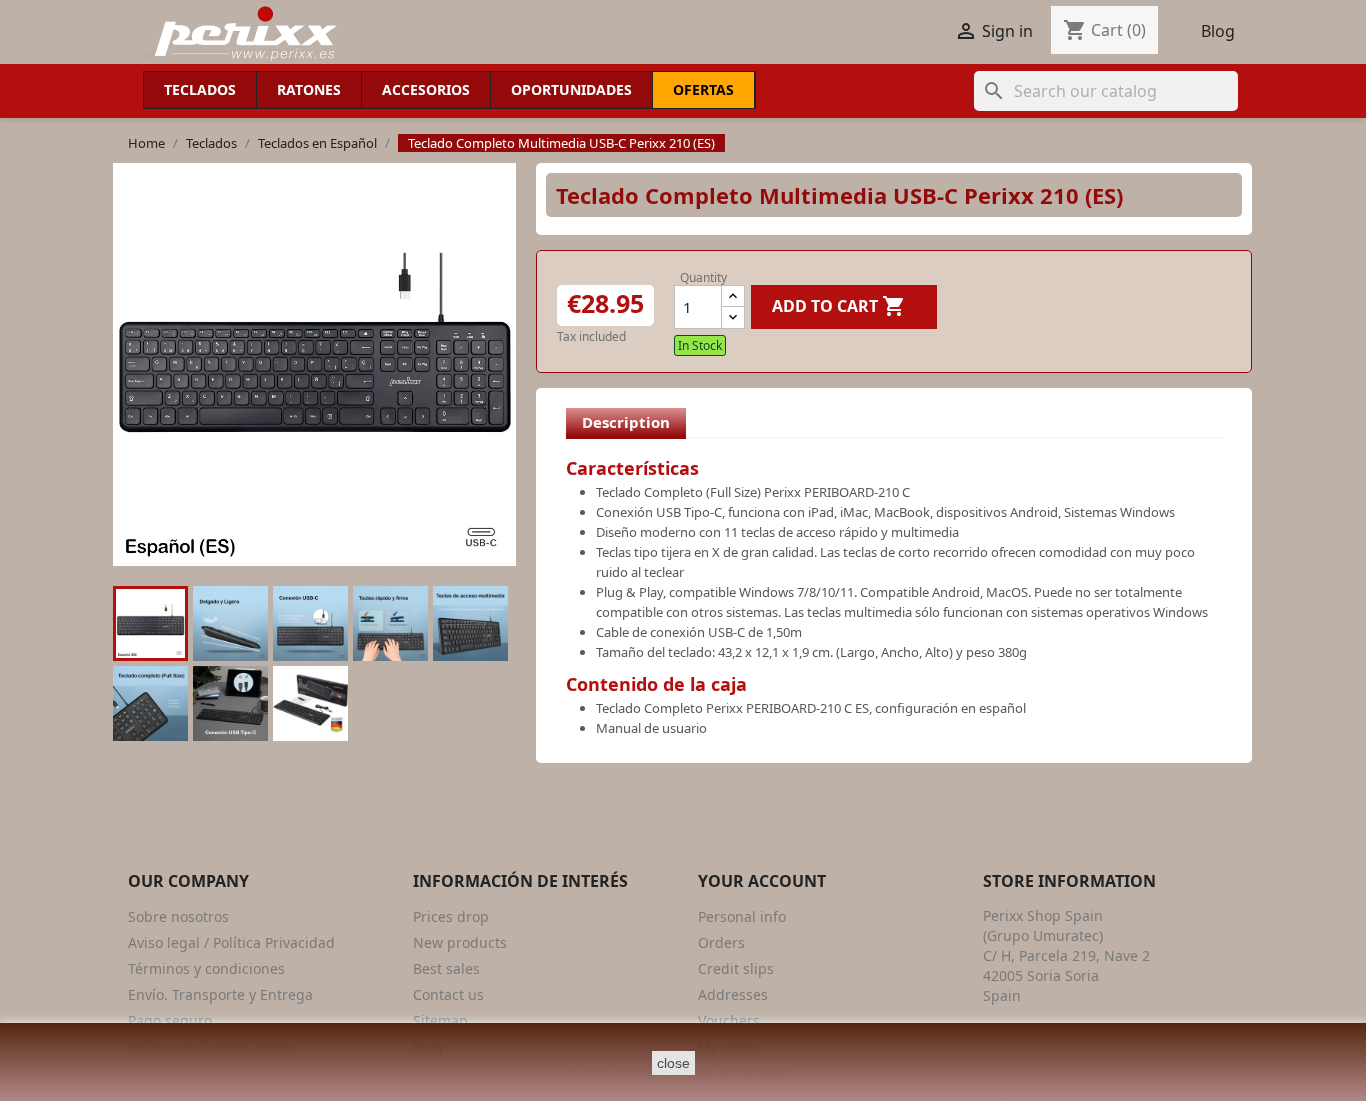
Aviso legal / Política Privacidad (231, 942)
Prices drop (451, 916)
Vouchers (729, 1020)
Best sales (446, 968)
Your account (762, 881)
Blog (1218, 31)
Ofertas (703, 89)
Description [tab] (626, 422)
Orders (721, 942)
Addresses (733, 994)
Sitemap (440, 1020)
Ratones (309, 89)
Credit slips (736, 968)
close (673, 1063)
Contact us (448, 994)
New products (460, 942)
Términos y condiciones (206, 968)
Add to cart (839, 306)
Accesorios (426, 89)
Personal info (742, 916)
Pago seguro (170, 1020)
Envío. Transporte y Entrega (220, 994)
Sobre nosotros (178, 916)
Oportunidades (571, 89)
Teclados (200, 89)
